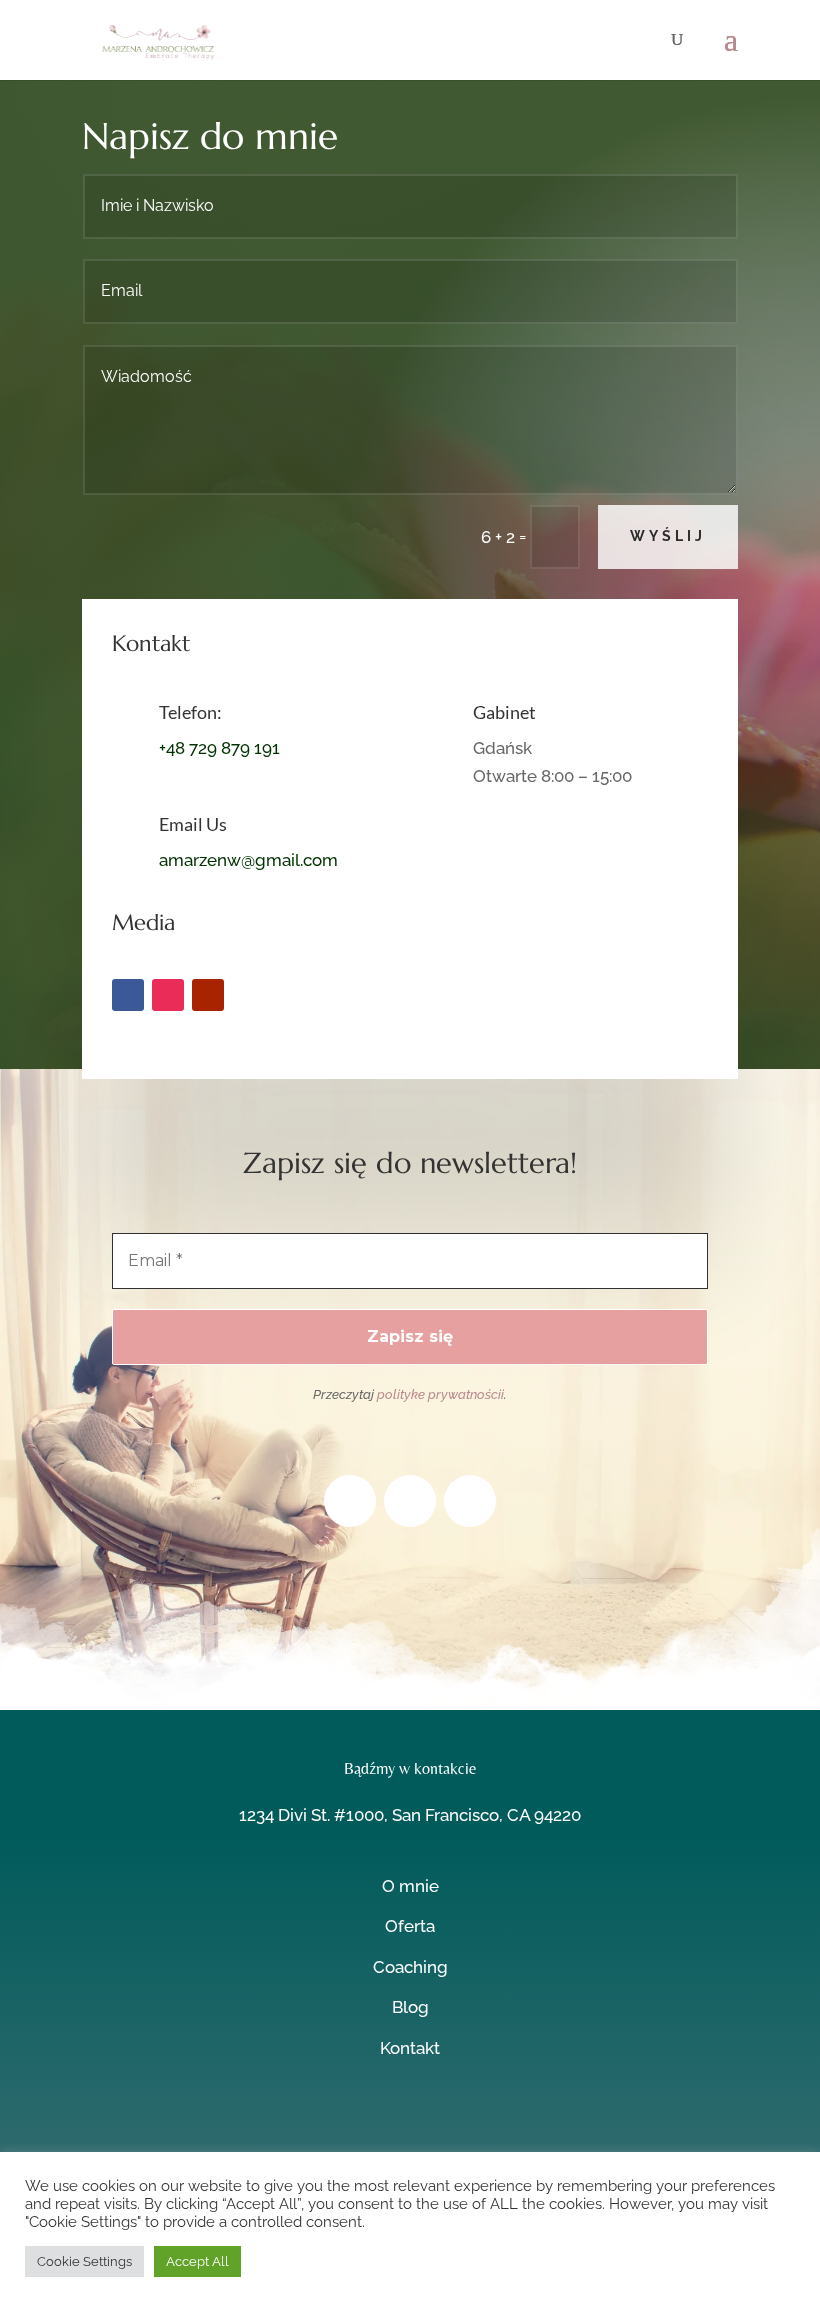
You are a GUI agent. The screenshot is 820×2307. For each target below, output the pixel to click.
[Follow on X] (410, 2132)
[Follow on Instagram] (168, 995)
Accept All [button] (197, 2261)
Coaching (410, 1967)
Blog (410, 2007)
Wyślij (668, 536)
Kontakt (410, 2048)
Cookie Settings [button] (84, 2261)
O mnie (410, 1886)
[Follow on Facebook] (128, 995)
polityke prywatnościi (440, 1394)
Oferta (410, 1926)
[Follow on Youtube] (208, 995)
